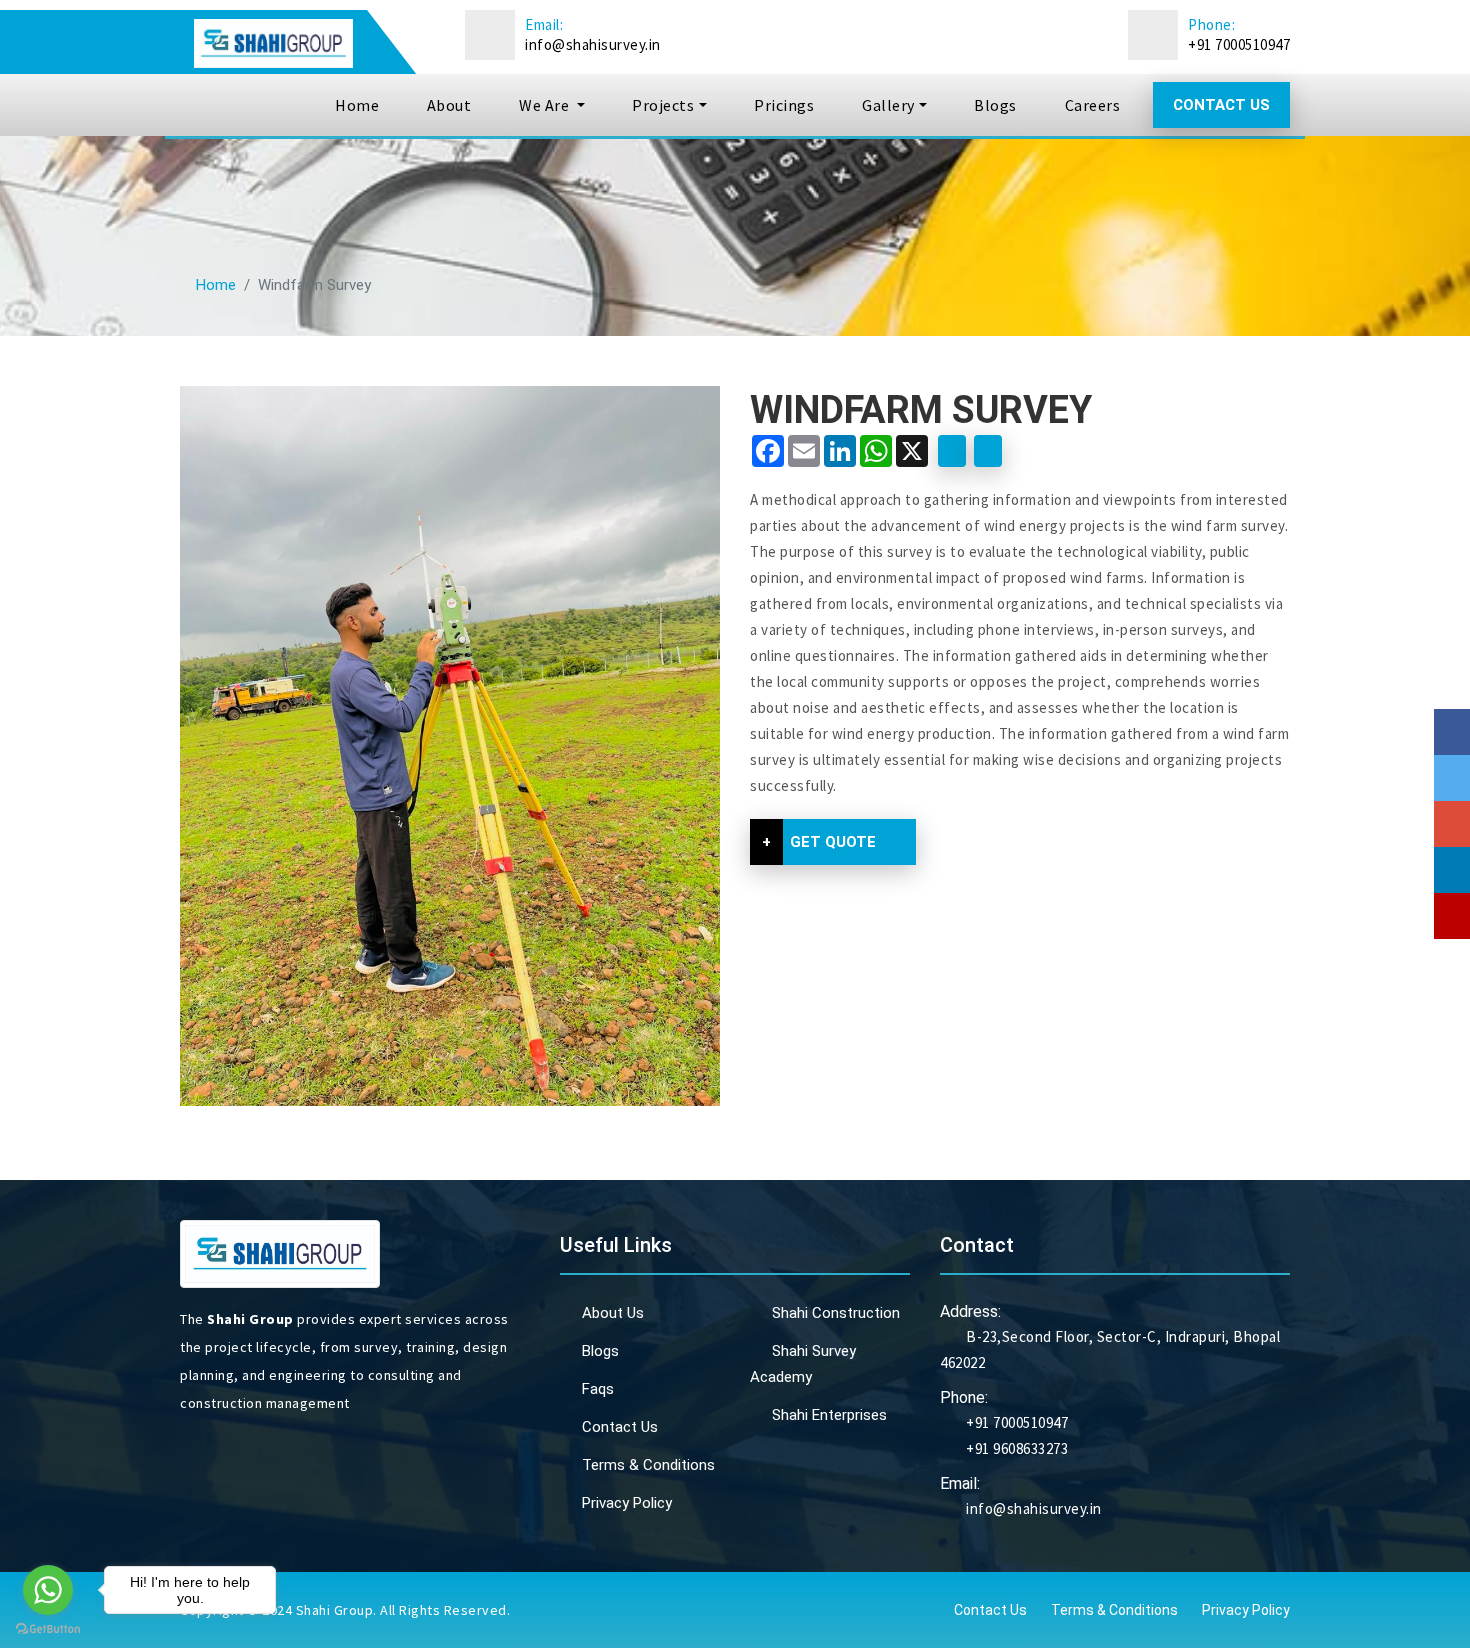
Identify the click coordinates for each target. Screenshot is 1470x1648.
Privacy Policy (627, 1503)
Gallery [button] (888, 105)
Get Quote (819, 842)
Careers (1093, 105)
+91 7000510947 (1239, 44)
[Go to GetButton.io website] (48, 1628)
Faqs (598, 1389)
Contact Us (1221, 105)
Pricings (784, 105)
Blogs (995, 105)
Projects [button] (663, 105)
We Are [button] (546, 105)
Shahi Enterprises (829, 1415)
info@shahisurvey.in (593, 44)
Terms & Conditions (648, 1465)
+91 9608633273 (1016, 1448)
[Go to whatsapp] (48, 1590)
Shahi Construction (836, 1313)
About (449, 105)
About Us (613, 1313)
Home (357, 105)
